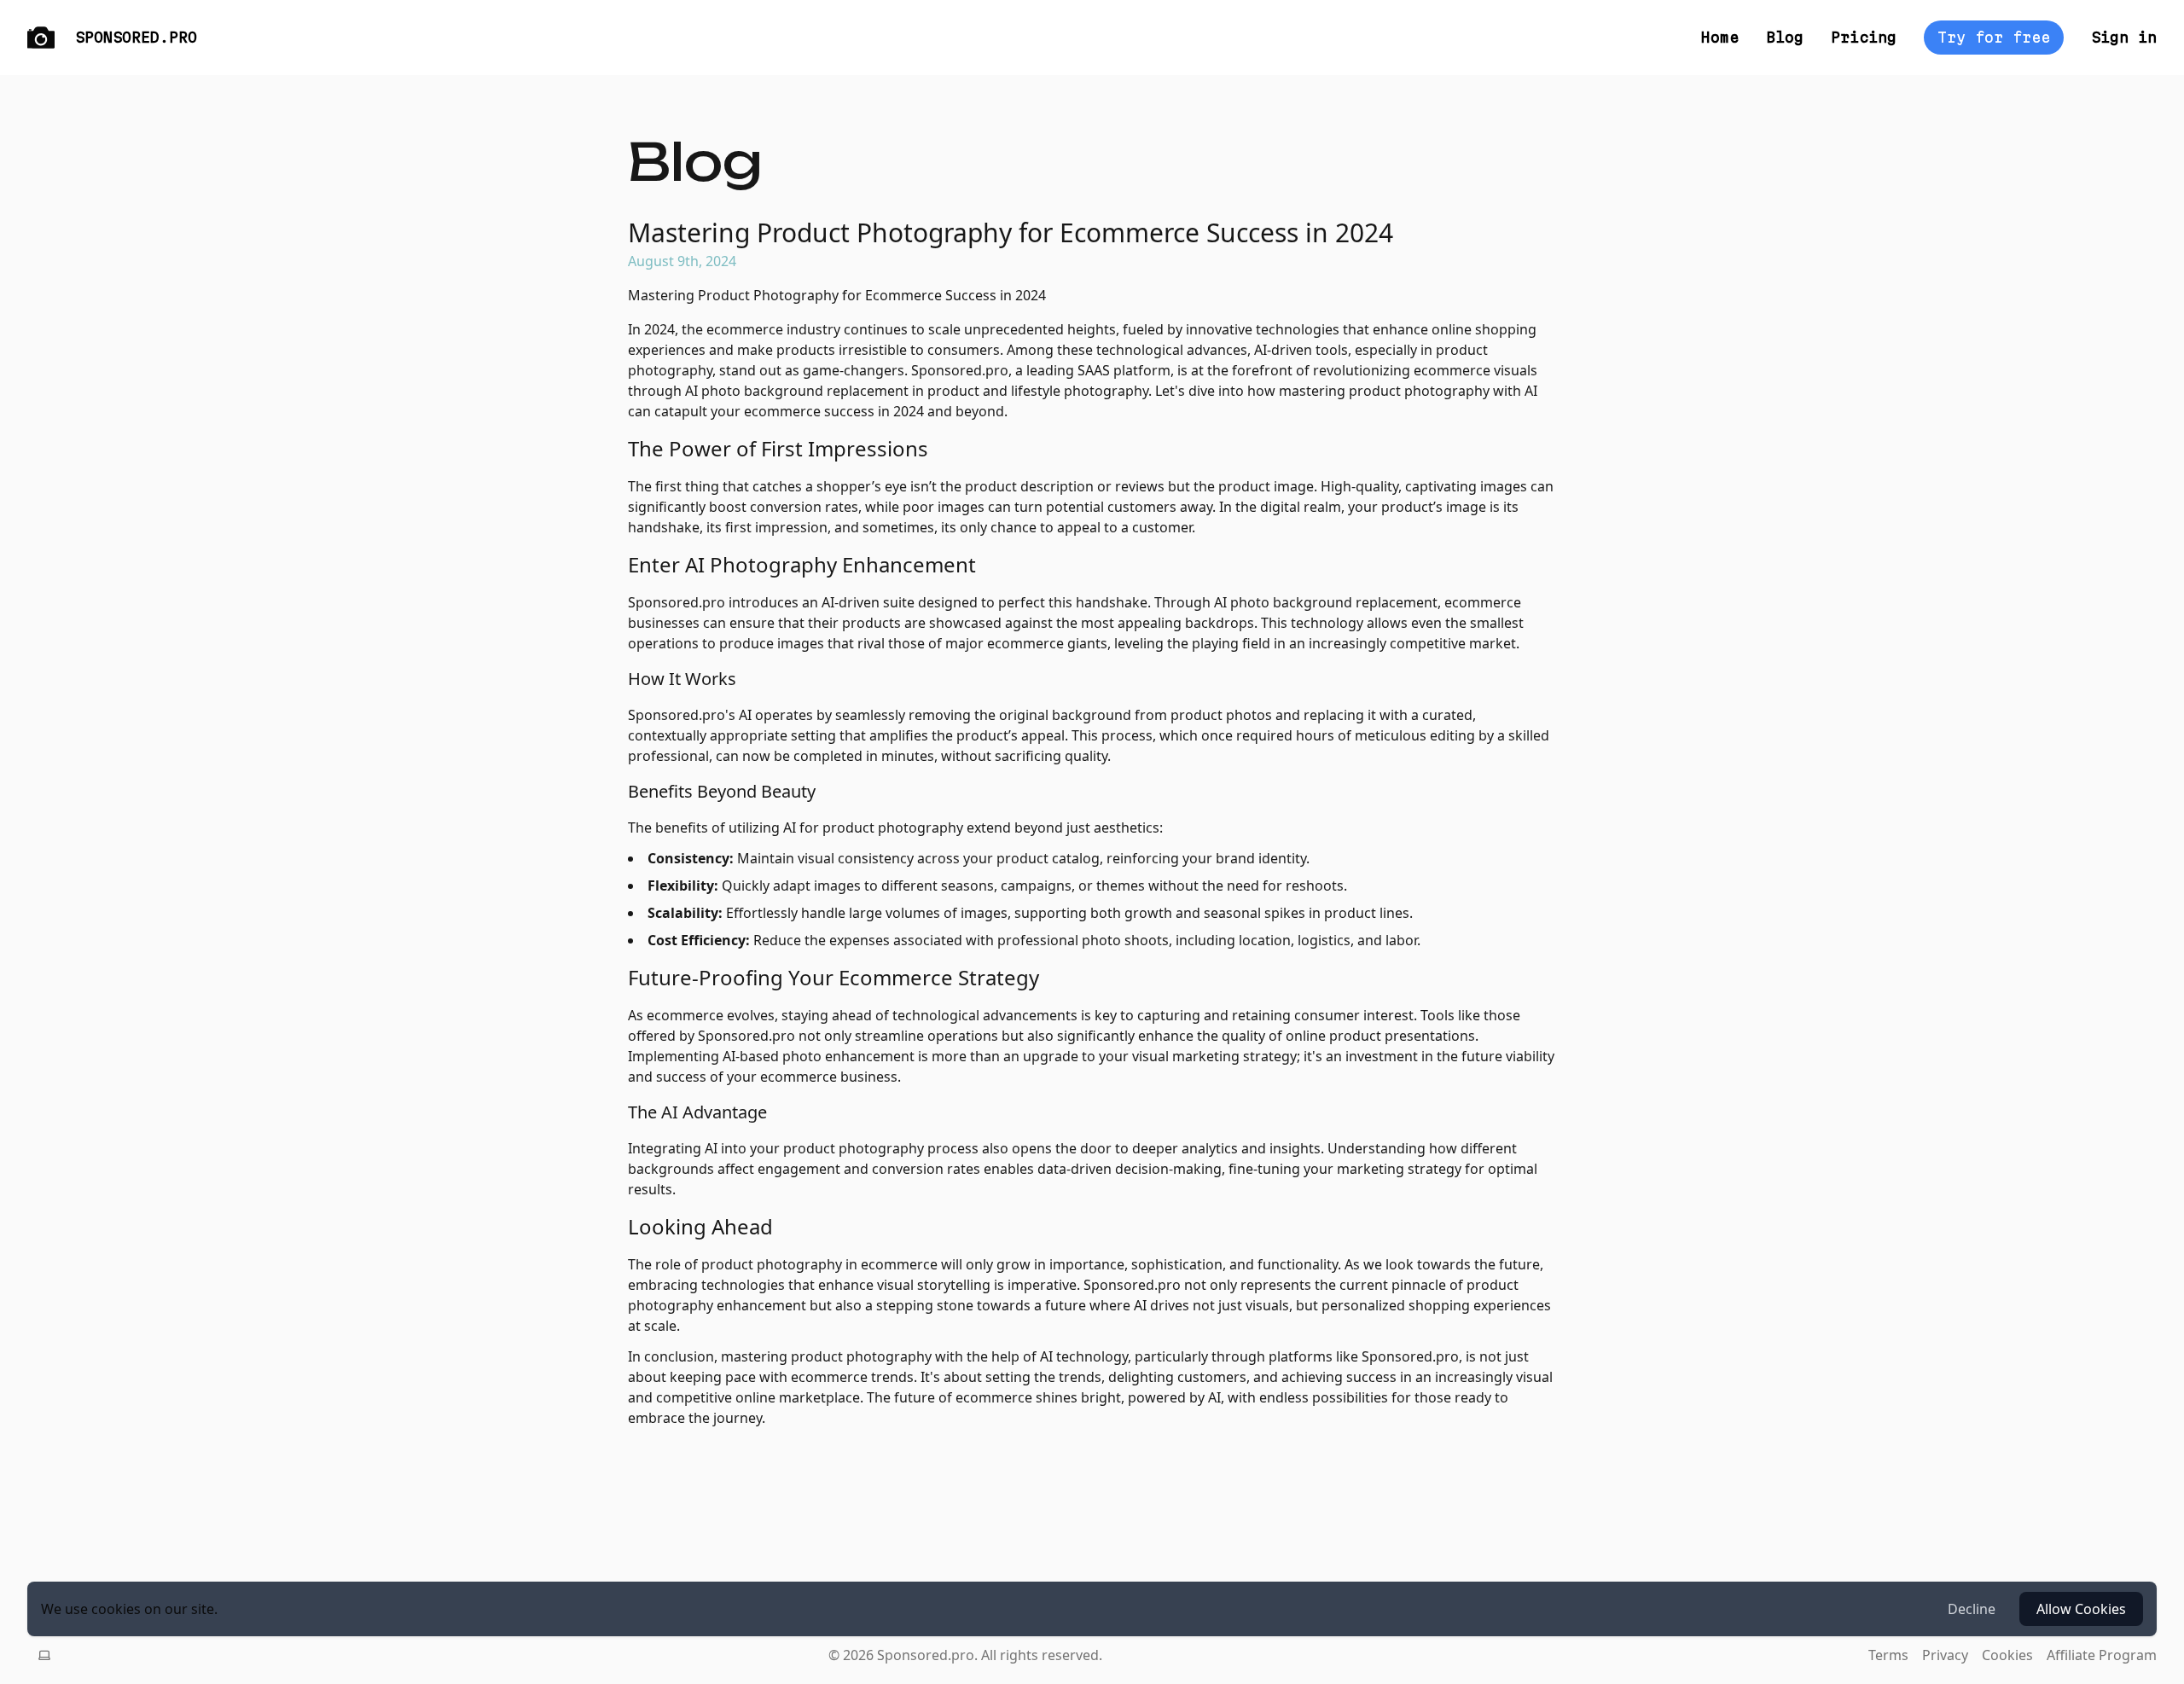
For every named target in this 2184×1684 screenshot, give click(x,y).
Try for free (1994, 37)
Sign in (2124, 37)
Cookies (2007, 1655)
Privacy (1945, 1655)
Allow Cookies (2081, 1609)
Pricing (1864, 37)
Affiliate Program (2102, 1655)
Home (1720, 37)
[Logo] (41, 38)
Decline (1972, 1609)
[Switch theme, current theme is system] (44, 1655)
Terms (1888, 1655)
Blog (1785, 37)
